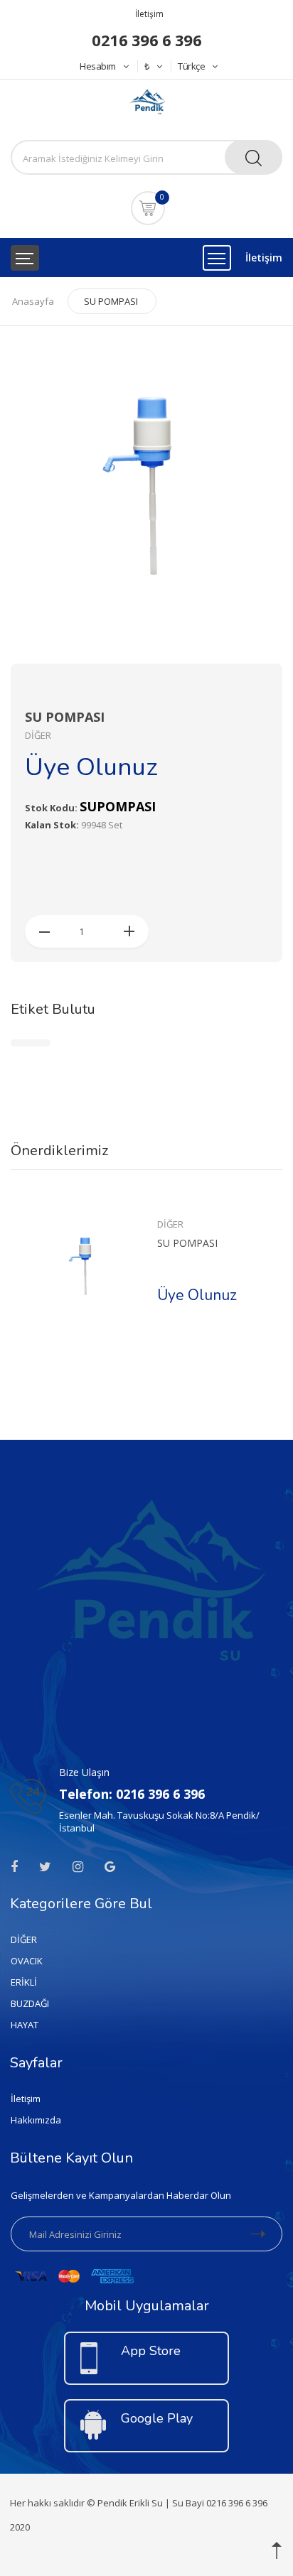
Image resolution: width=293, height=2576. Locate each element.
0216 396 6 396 (146, 40)
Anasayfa (33, 301)
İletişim (149, 14)
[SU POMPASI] (85, 1266)
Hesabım (98, 66)
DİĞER (170, 1224)
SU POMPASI (111, 301)
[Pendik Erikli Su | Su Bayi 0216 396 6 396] (146, 103)
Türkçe (191, 66)
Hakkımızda (36, 2120)
